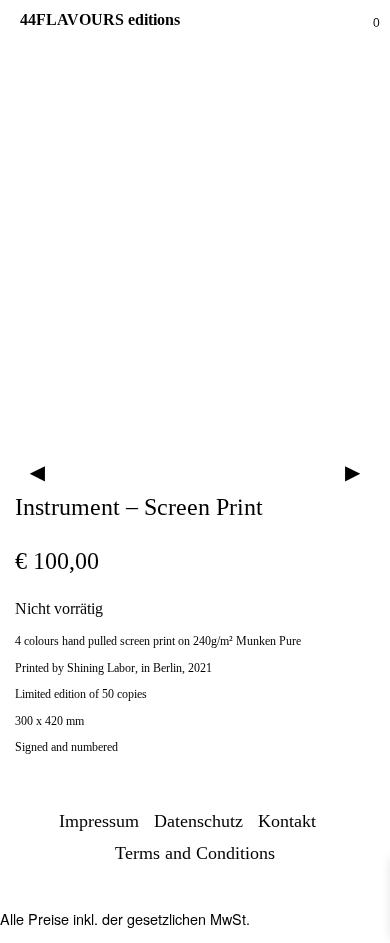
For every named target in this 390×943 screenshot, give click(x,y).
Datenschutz (198, 821)
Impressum (99, 821)
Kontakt (287, 821)
